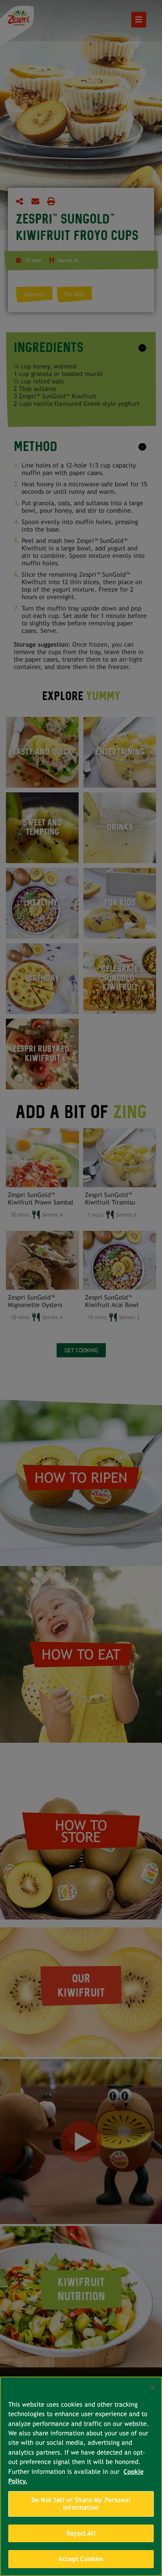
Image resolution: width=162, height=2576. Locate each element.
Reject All (81, 2533)
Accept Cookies (81, 2559)
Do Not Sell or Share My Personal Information (81, 2504)
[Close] (153, 2387)
